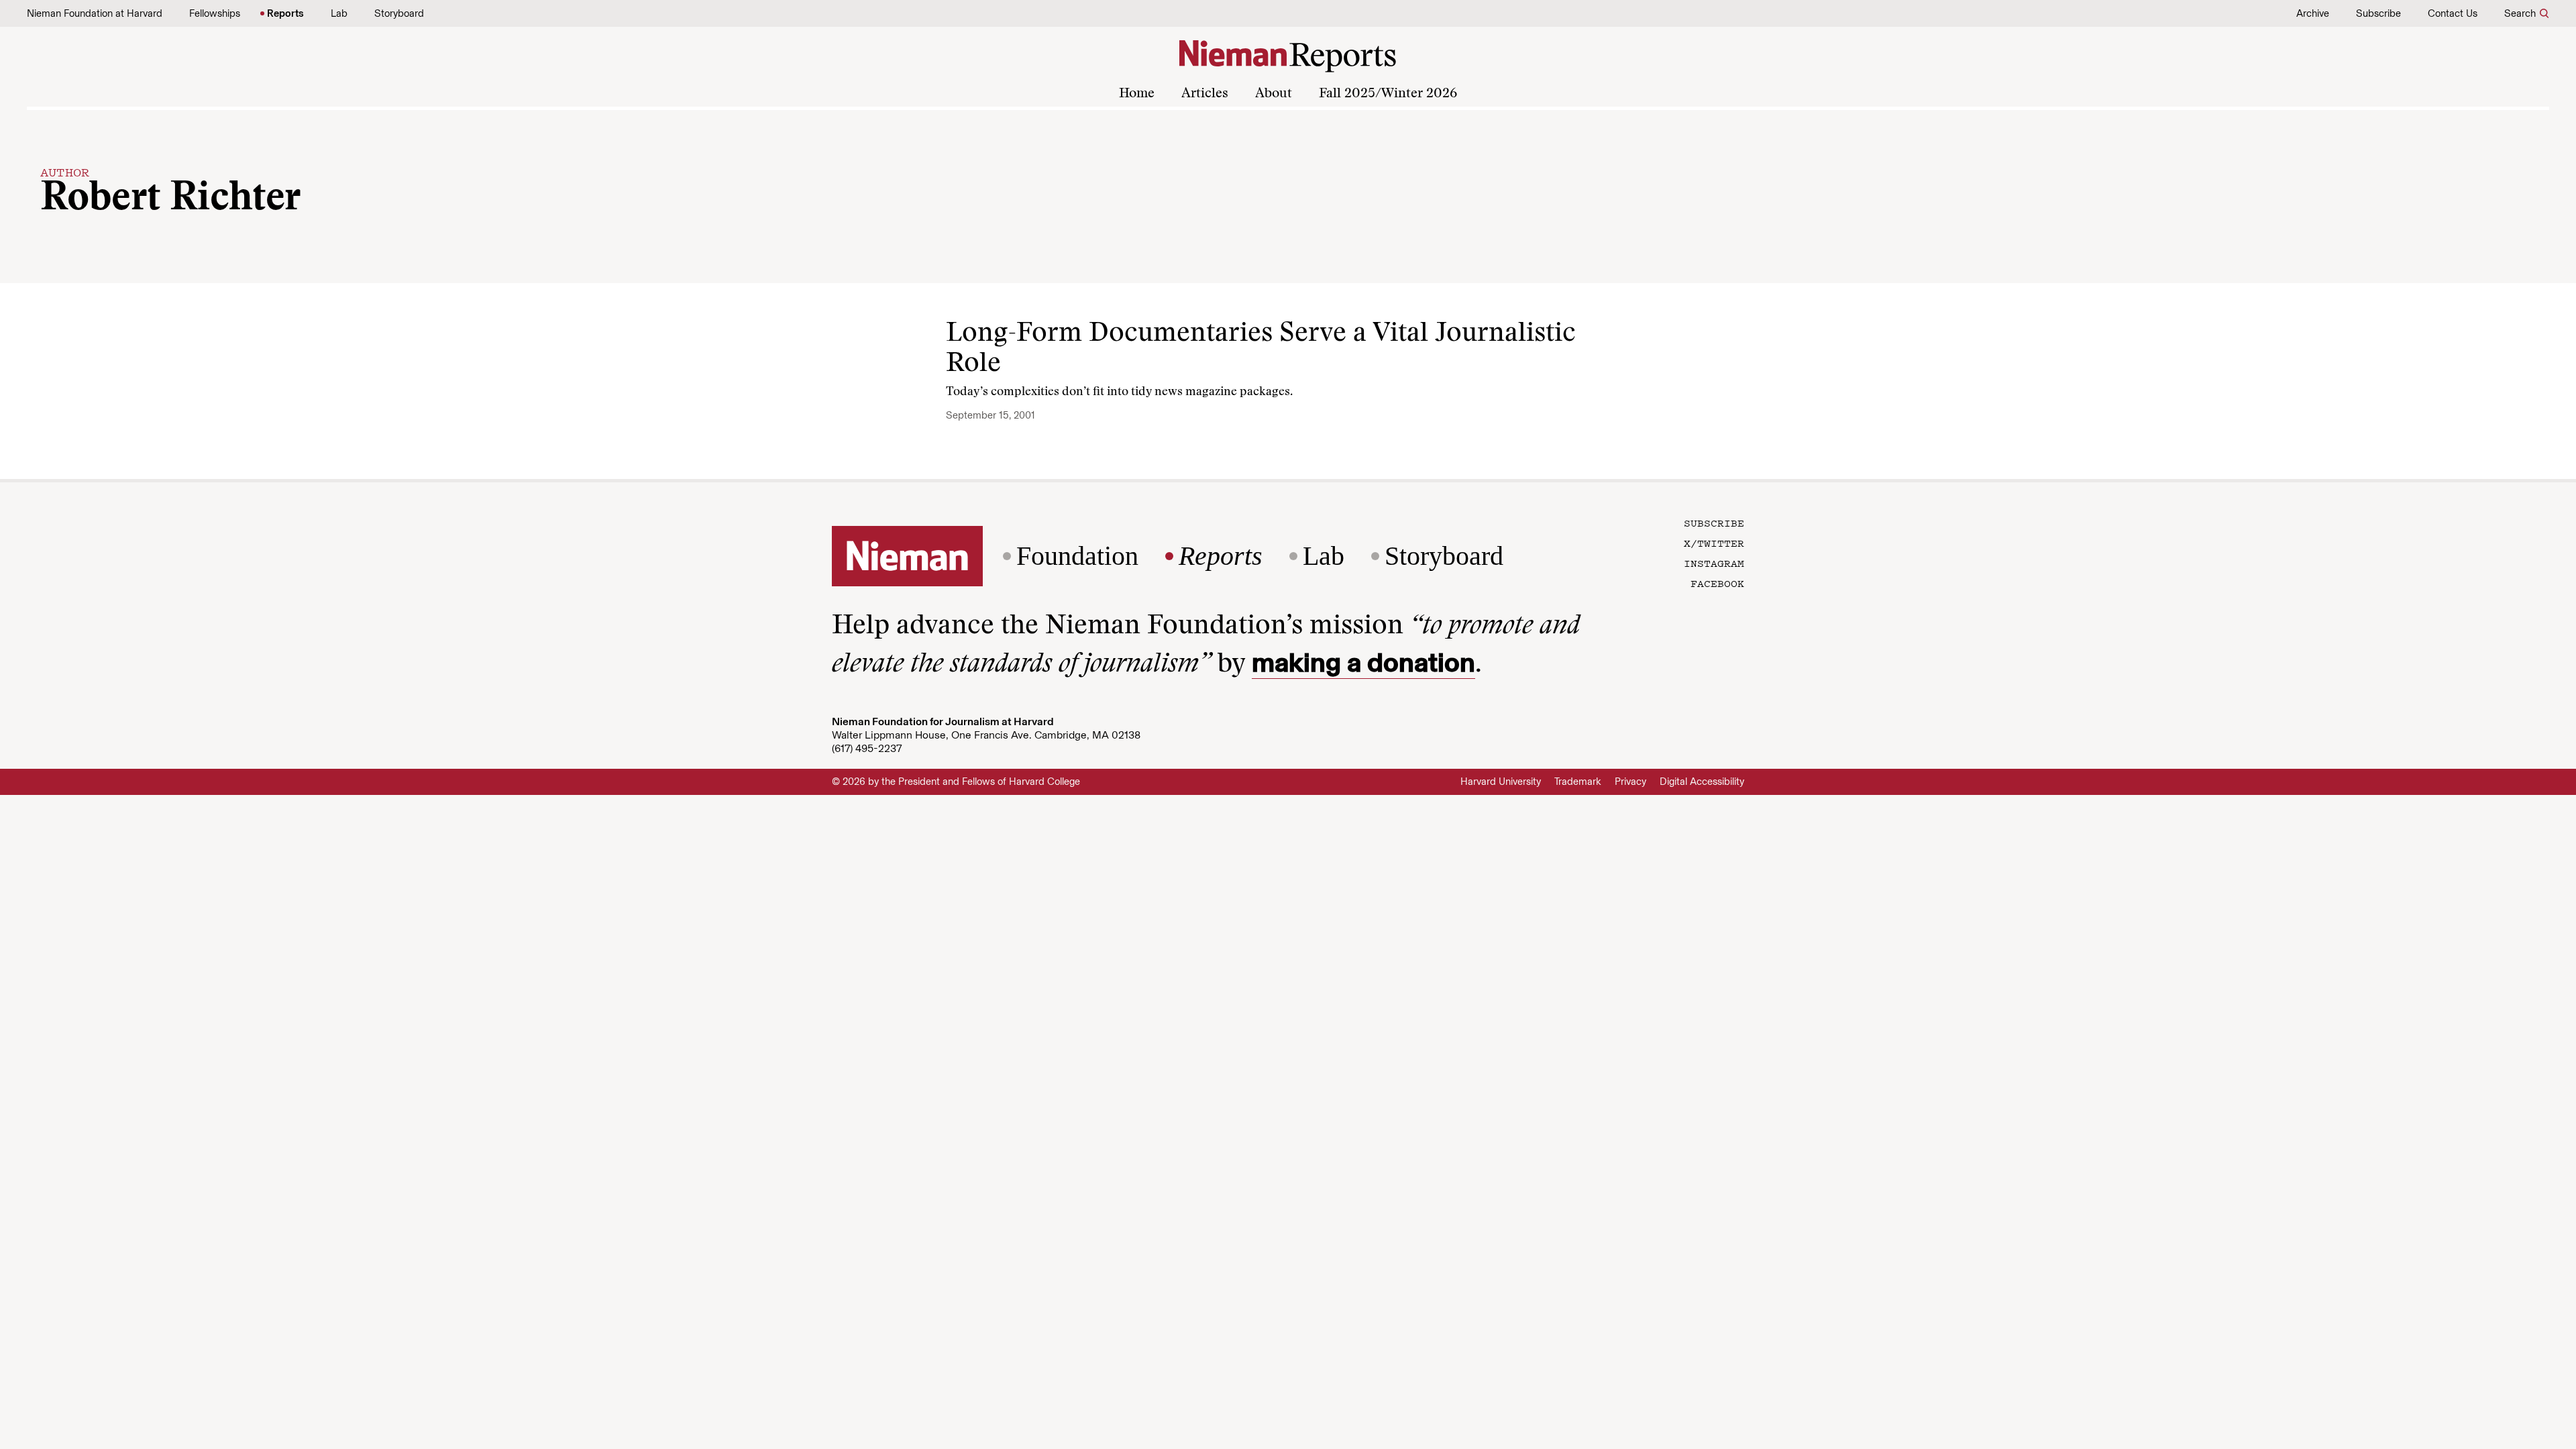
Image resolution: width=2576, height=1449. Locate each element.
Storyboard (399, 13)
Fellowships (215, 13)
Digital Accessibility (1702, 782)
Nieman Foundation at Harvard (95, 13)
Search (2520, 13)
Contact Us (2453, 13)
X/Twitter (1714, 543)
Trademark (1578, 782)
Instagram (1714, 563)
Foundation (1077, 556)
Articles (1205, 94)
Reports (285, 13)
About (1274, 94)
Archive (2313, 13)
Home (1137, 94)
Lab (339, 13)
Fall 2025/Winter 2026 (1388, 94)
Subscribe (2378, 13)
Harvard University (1501, 782)
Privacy (1630, 782)
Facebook (1717, 583)
